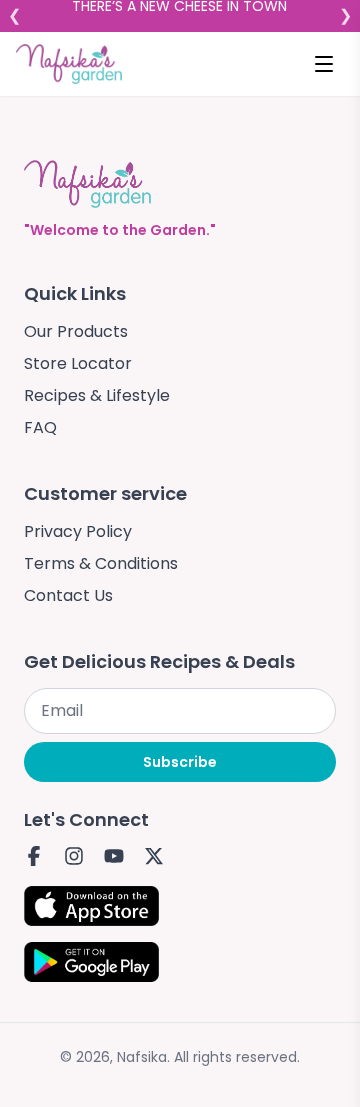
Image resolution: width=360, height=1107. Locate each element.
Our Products (76, 331)
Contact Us (68, 595)
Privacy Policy (78, 531)
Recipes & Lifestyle (97, 395)
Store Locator (78, 363)
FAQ (40, 427)
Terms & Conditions (101, 563)
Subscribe (180, 762)
